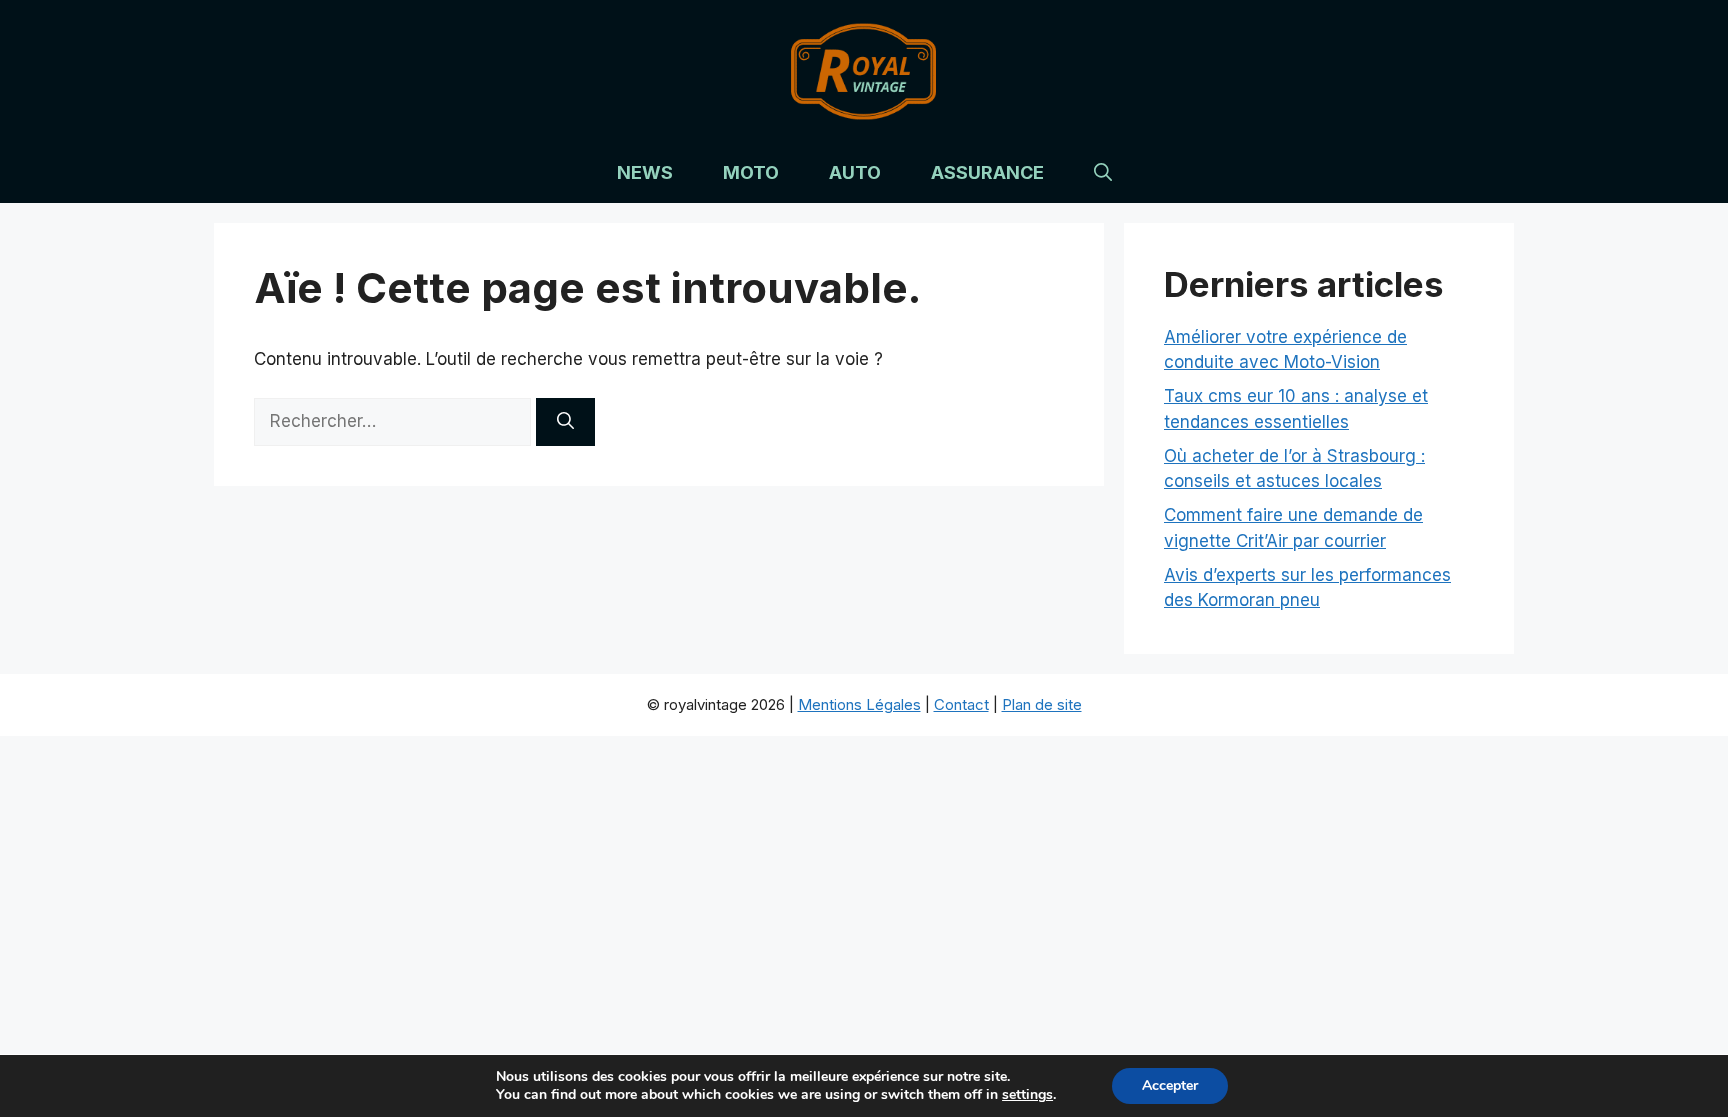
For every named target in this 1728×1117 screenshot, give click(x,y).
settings (1027, 1095)
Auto (855, 172)
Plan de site (1042, 704)
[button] (1103, 173)
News (645, 172)
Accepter (1170, 1085)
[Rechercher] (565, 422)
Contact (961, 704)
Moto (751, 172)
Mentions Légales (859, 704)
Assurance (987, 172)
